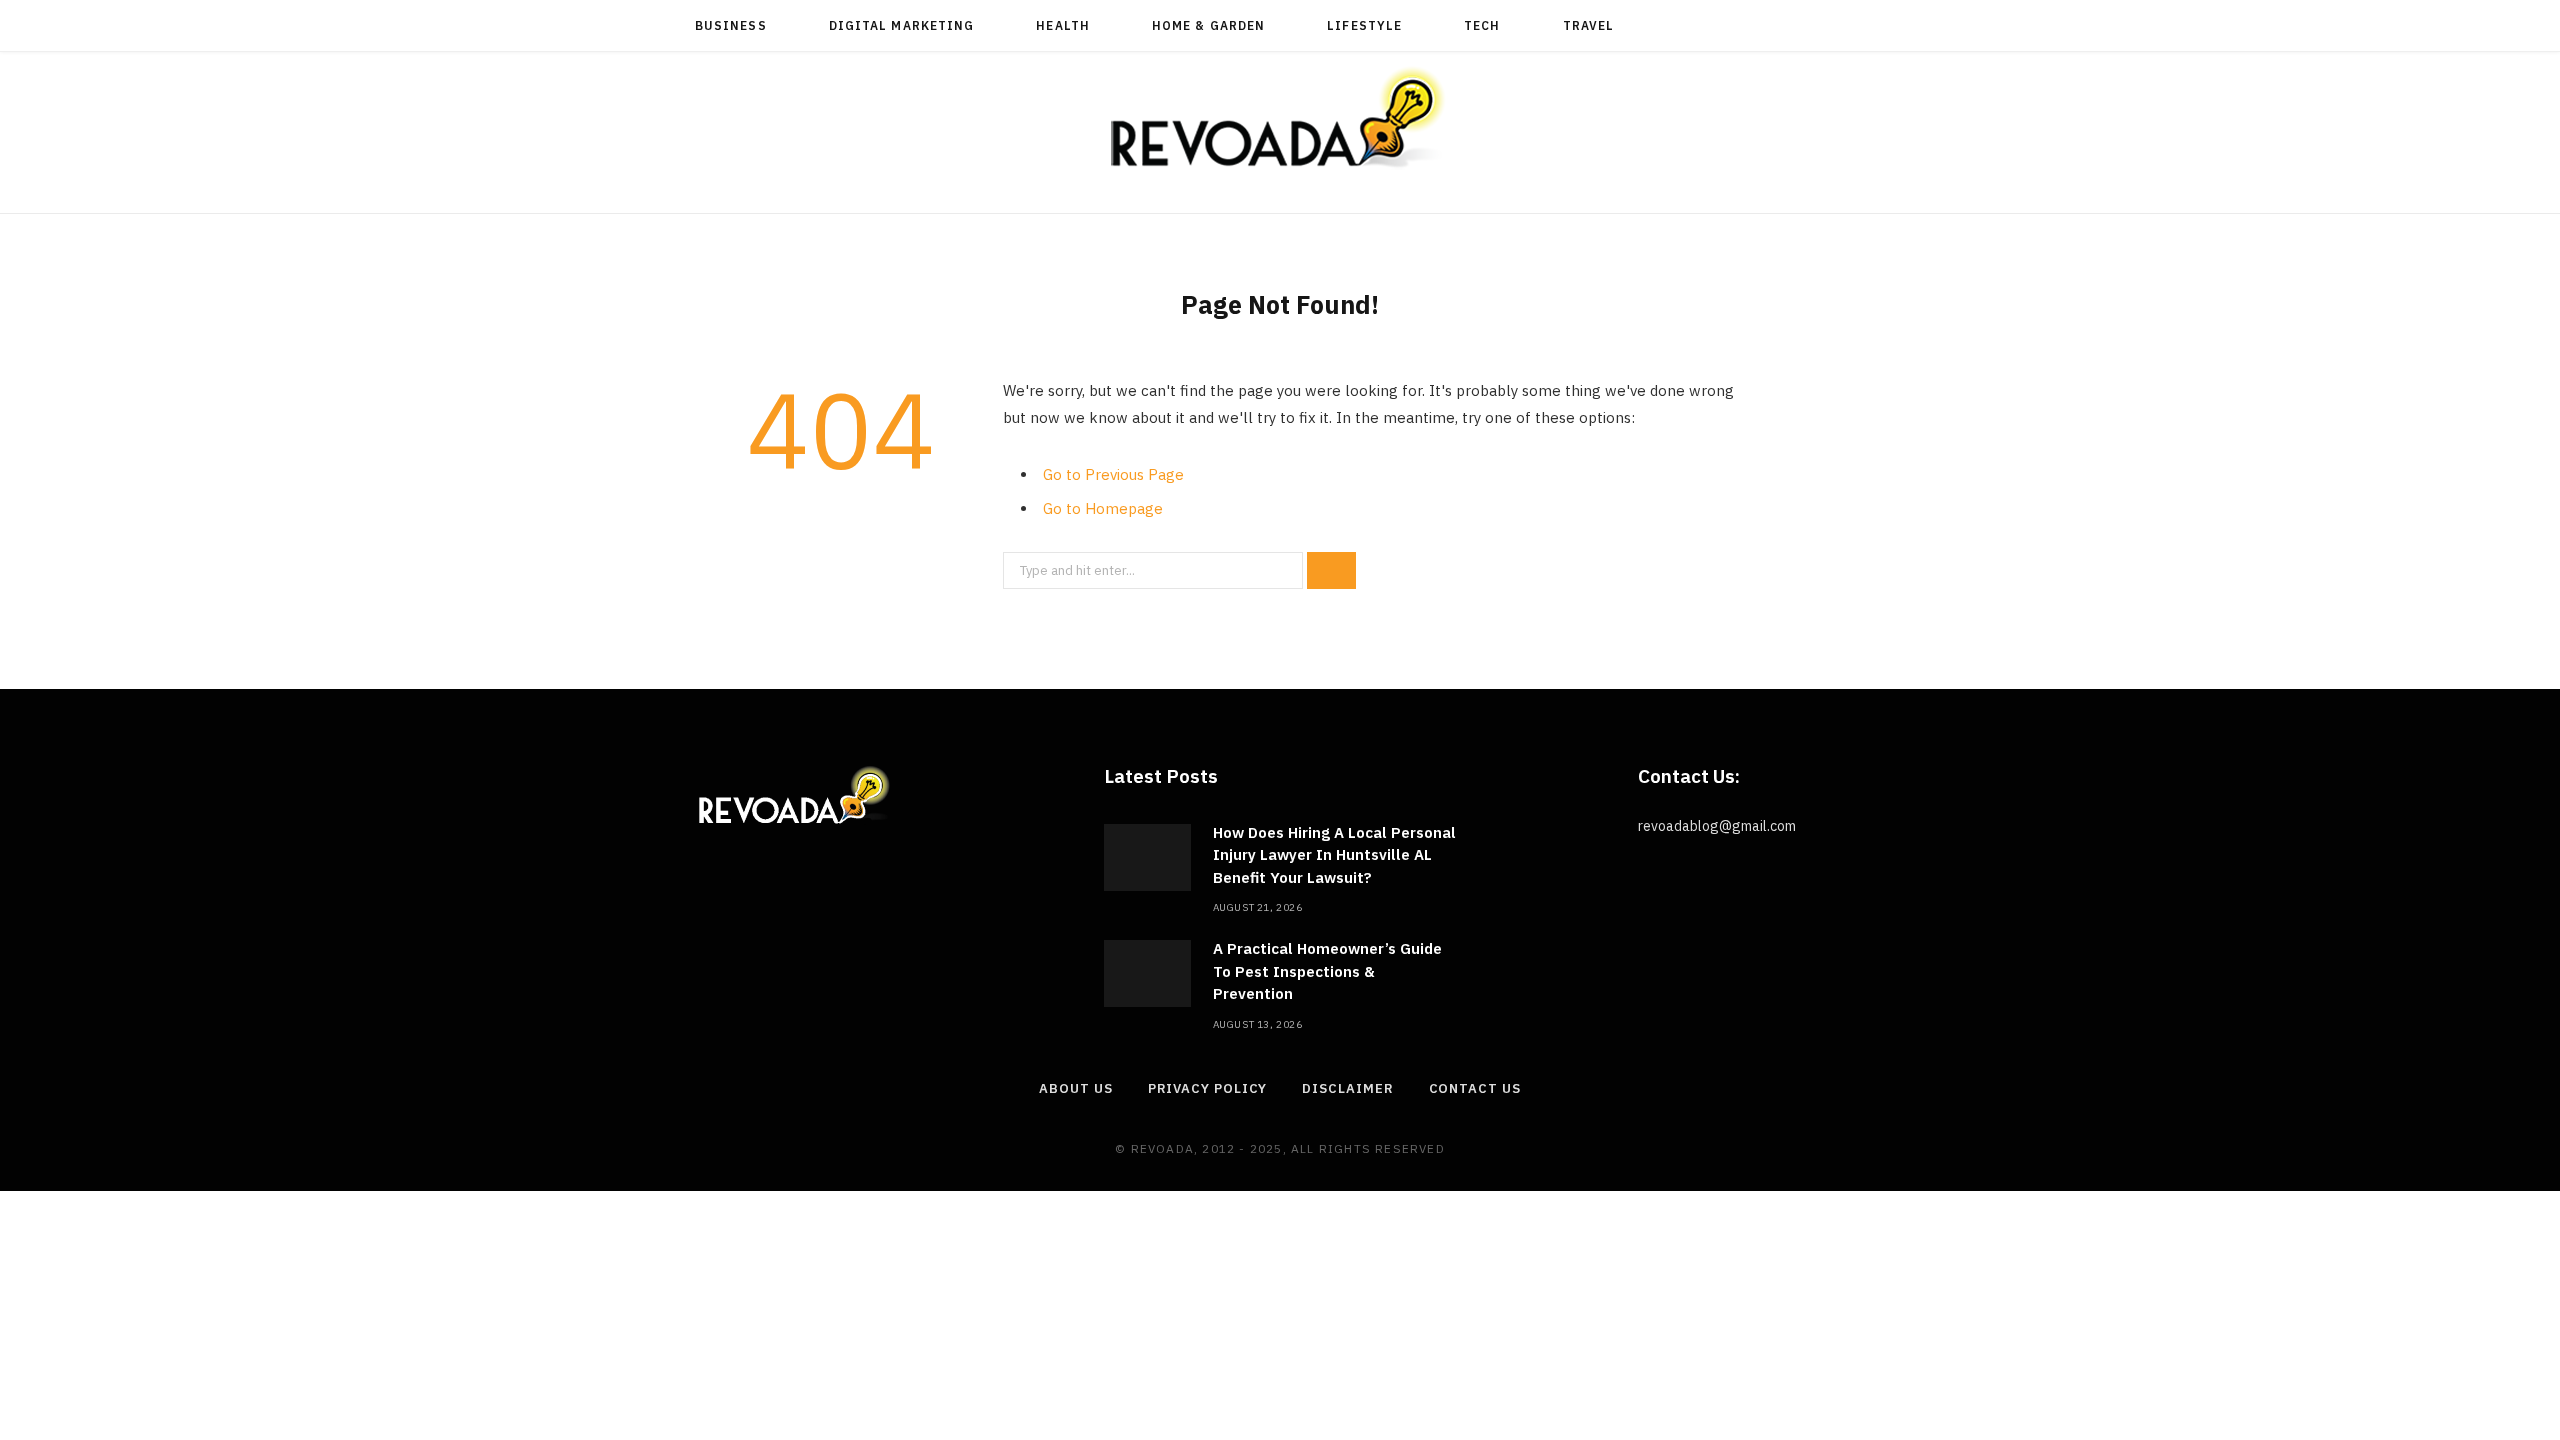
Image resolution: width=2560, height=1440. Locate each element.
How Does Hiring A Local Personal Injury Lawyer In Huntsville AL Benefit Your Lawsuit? (1334, 855)
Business (731, 25)
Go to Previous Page (1113, 474)
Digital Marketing (901, 25)
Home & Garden (1208, 25)
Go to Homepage (1103, 508)
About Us (1075, 1088)
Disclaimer (1347, 1088)
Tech (1482, 25)
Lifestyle (1364, 25)
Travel (1588, 25)
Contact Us (1475, 1088)
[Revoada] (1280, 117)
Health (1062, 25)
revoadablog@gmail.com (1717, 826)
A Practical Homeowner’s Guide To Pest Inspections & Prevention (1327, 971)
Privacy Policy (1208, 1088)
